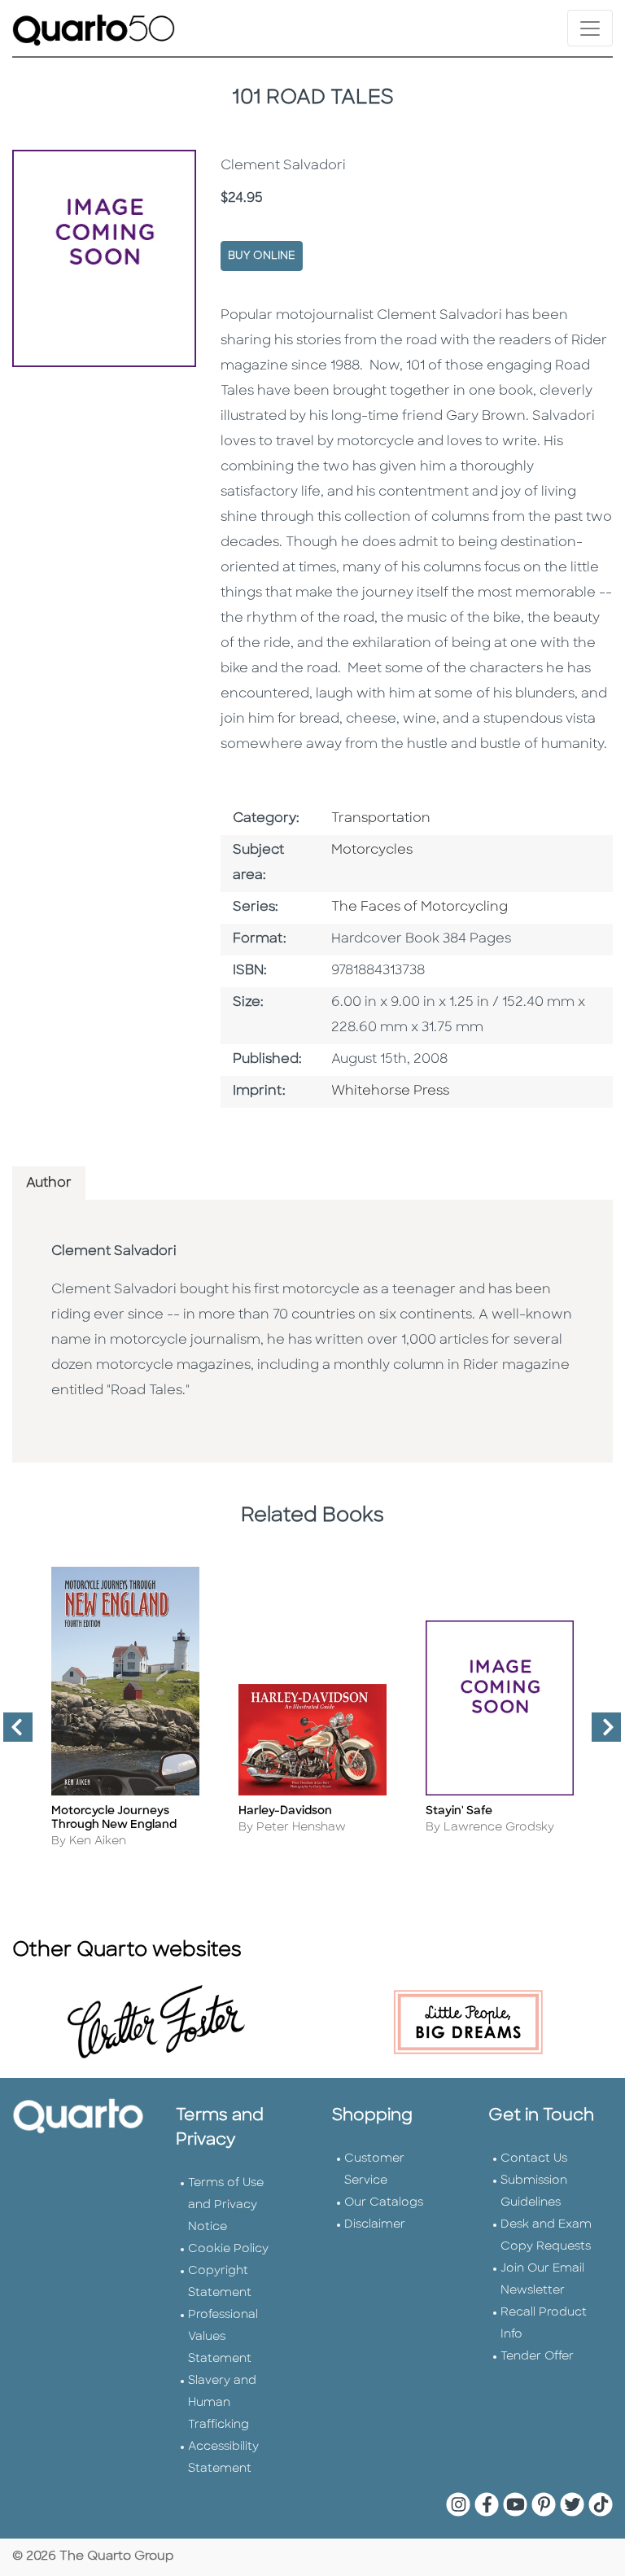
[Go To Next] (600, 1734)
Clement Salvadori (114, 1252)
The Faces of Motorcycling (420, 908)
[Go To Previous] (11, 1734)
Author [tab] (49, 1183)
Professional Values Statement (223, 2337)
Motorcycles (372, 851)
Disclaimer (375, 2225)
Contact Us (534, 2159)
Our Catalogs (384, 2203)
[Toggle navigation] (590, 28)
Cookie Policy (228, 2249)
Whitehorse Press (390, 1091)
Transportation (381, 819)
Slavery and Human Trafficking (222, 2403)
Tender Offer (537, 2357)
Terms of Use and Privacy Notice (226, 2205)
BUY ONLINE (262, 256)
